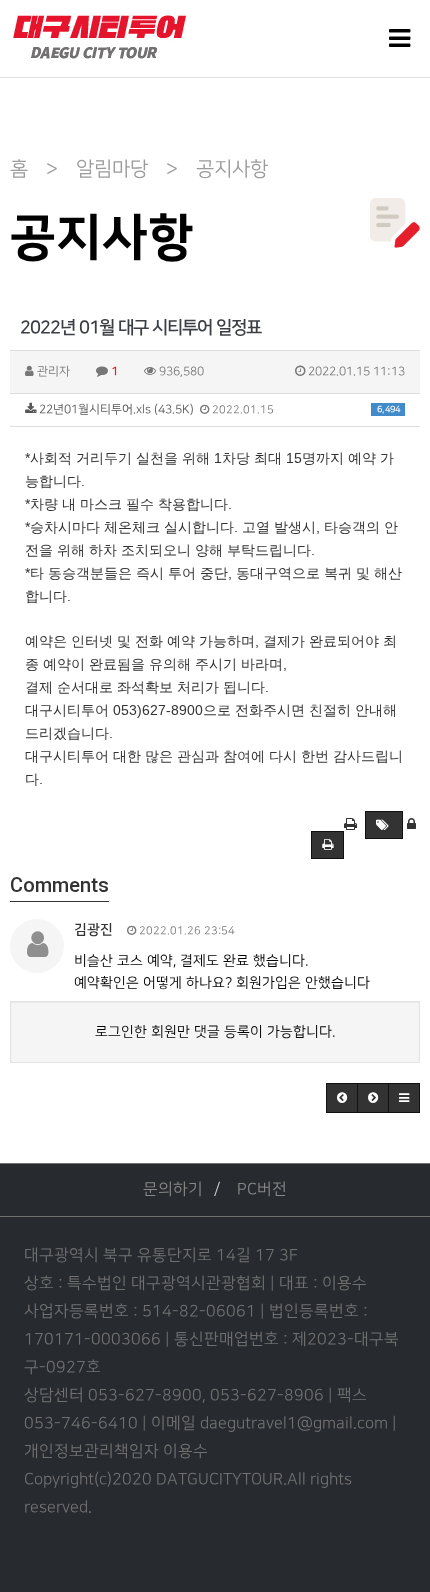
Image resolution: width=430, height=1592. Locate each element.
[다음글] (373, 1098)
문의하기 (173, 1189)
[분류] (399, 38)
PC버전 (262, 1189)
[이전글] (342, 1098)
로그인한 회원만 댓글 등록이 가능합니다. (215, 1031)
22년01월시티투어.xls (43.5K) (218, 409)
